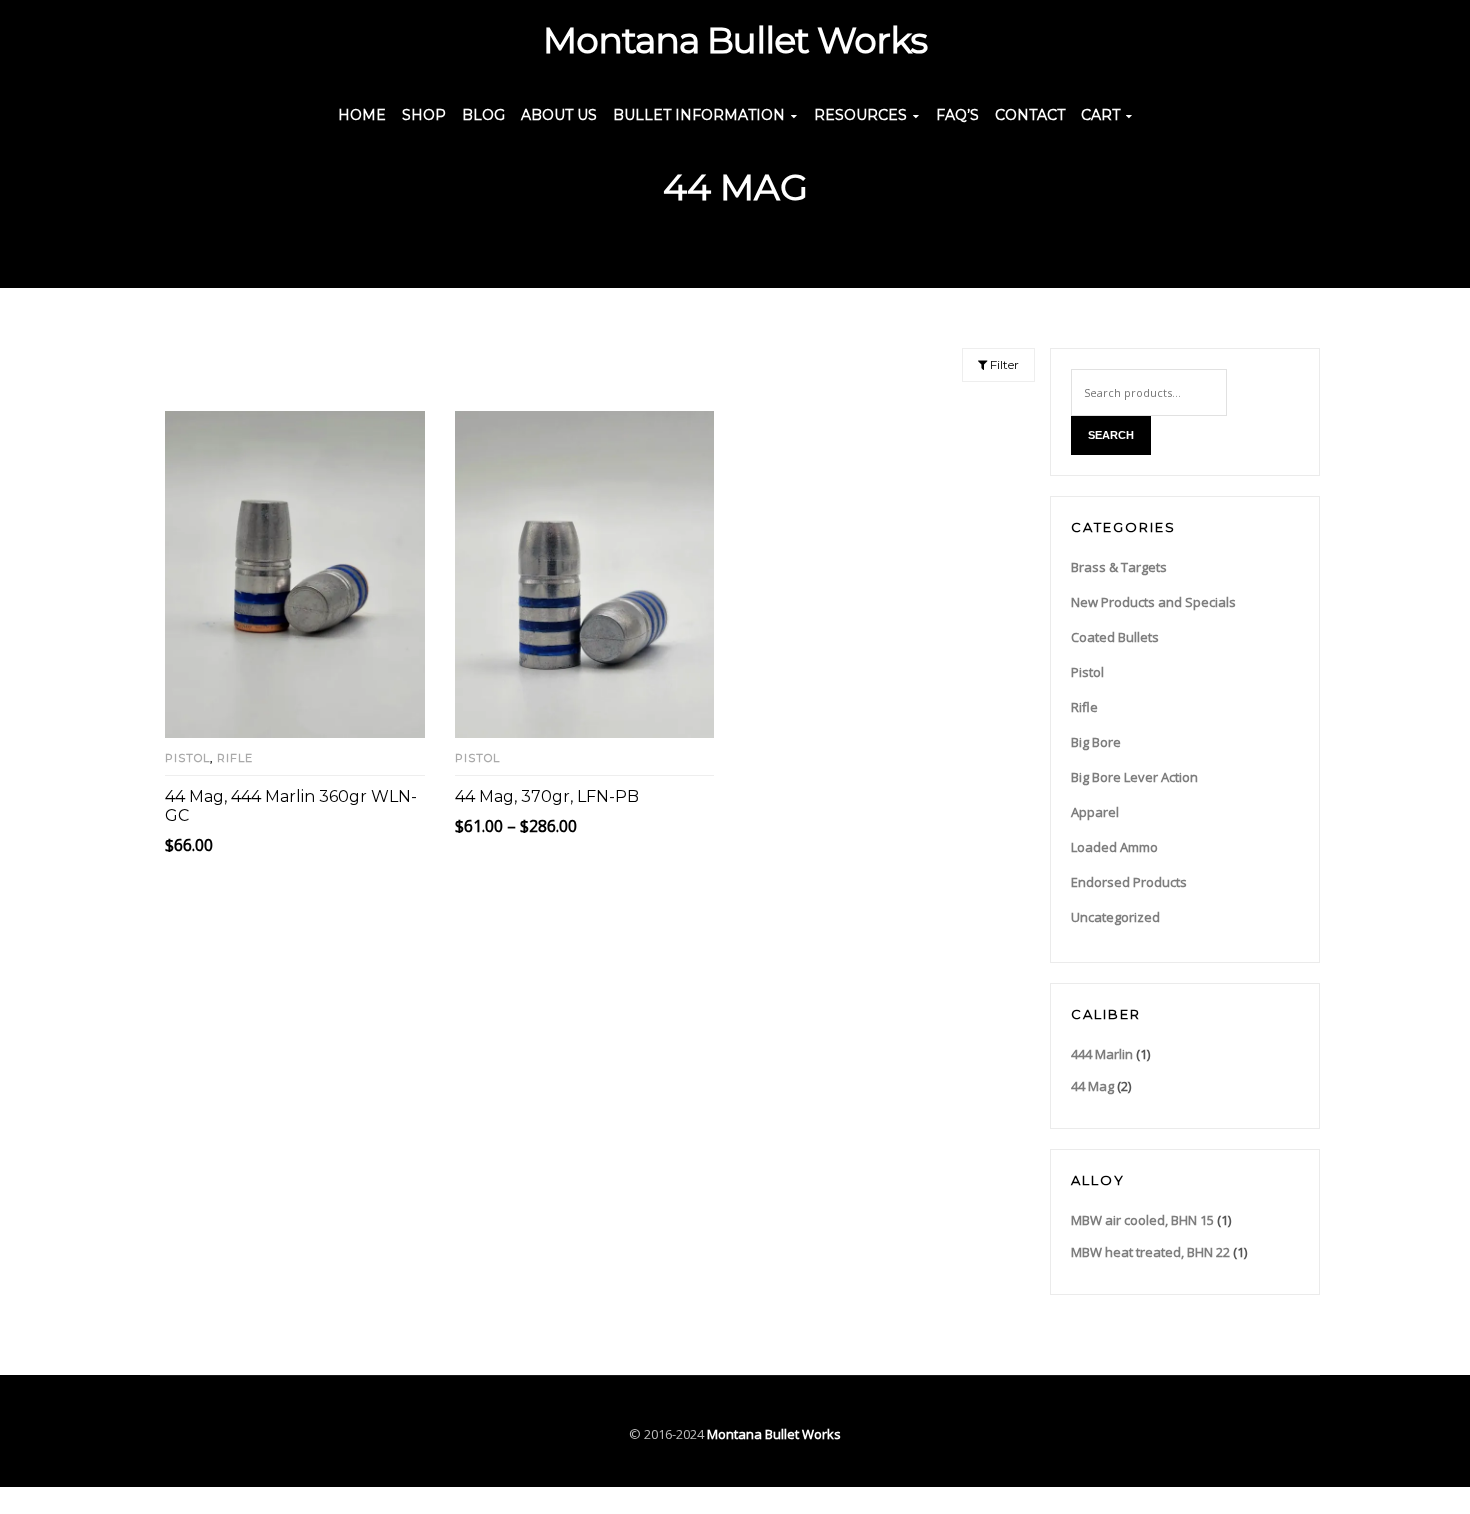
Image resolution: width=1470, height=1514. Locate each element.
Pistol (187, 758)
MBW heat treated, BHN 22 (1150, 1252)
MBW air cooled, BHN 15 (1142, 1220)
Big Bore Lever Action (1134, 777)
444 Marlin (1102, 1054)
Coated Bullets (1115, 637)
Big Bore (1096, 742)
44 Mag (1092, 1086)
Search (1111, 435)
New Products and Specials (1153, 602)
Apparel (1095, 812)
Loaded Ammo (1114, 847)
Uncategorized (1115, 917)
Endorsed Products (1129, 882)
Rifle (235, 758)
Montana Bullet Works (774, 1434)
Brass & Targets (1119, 567)
